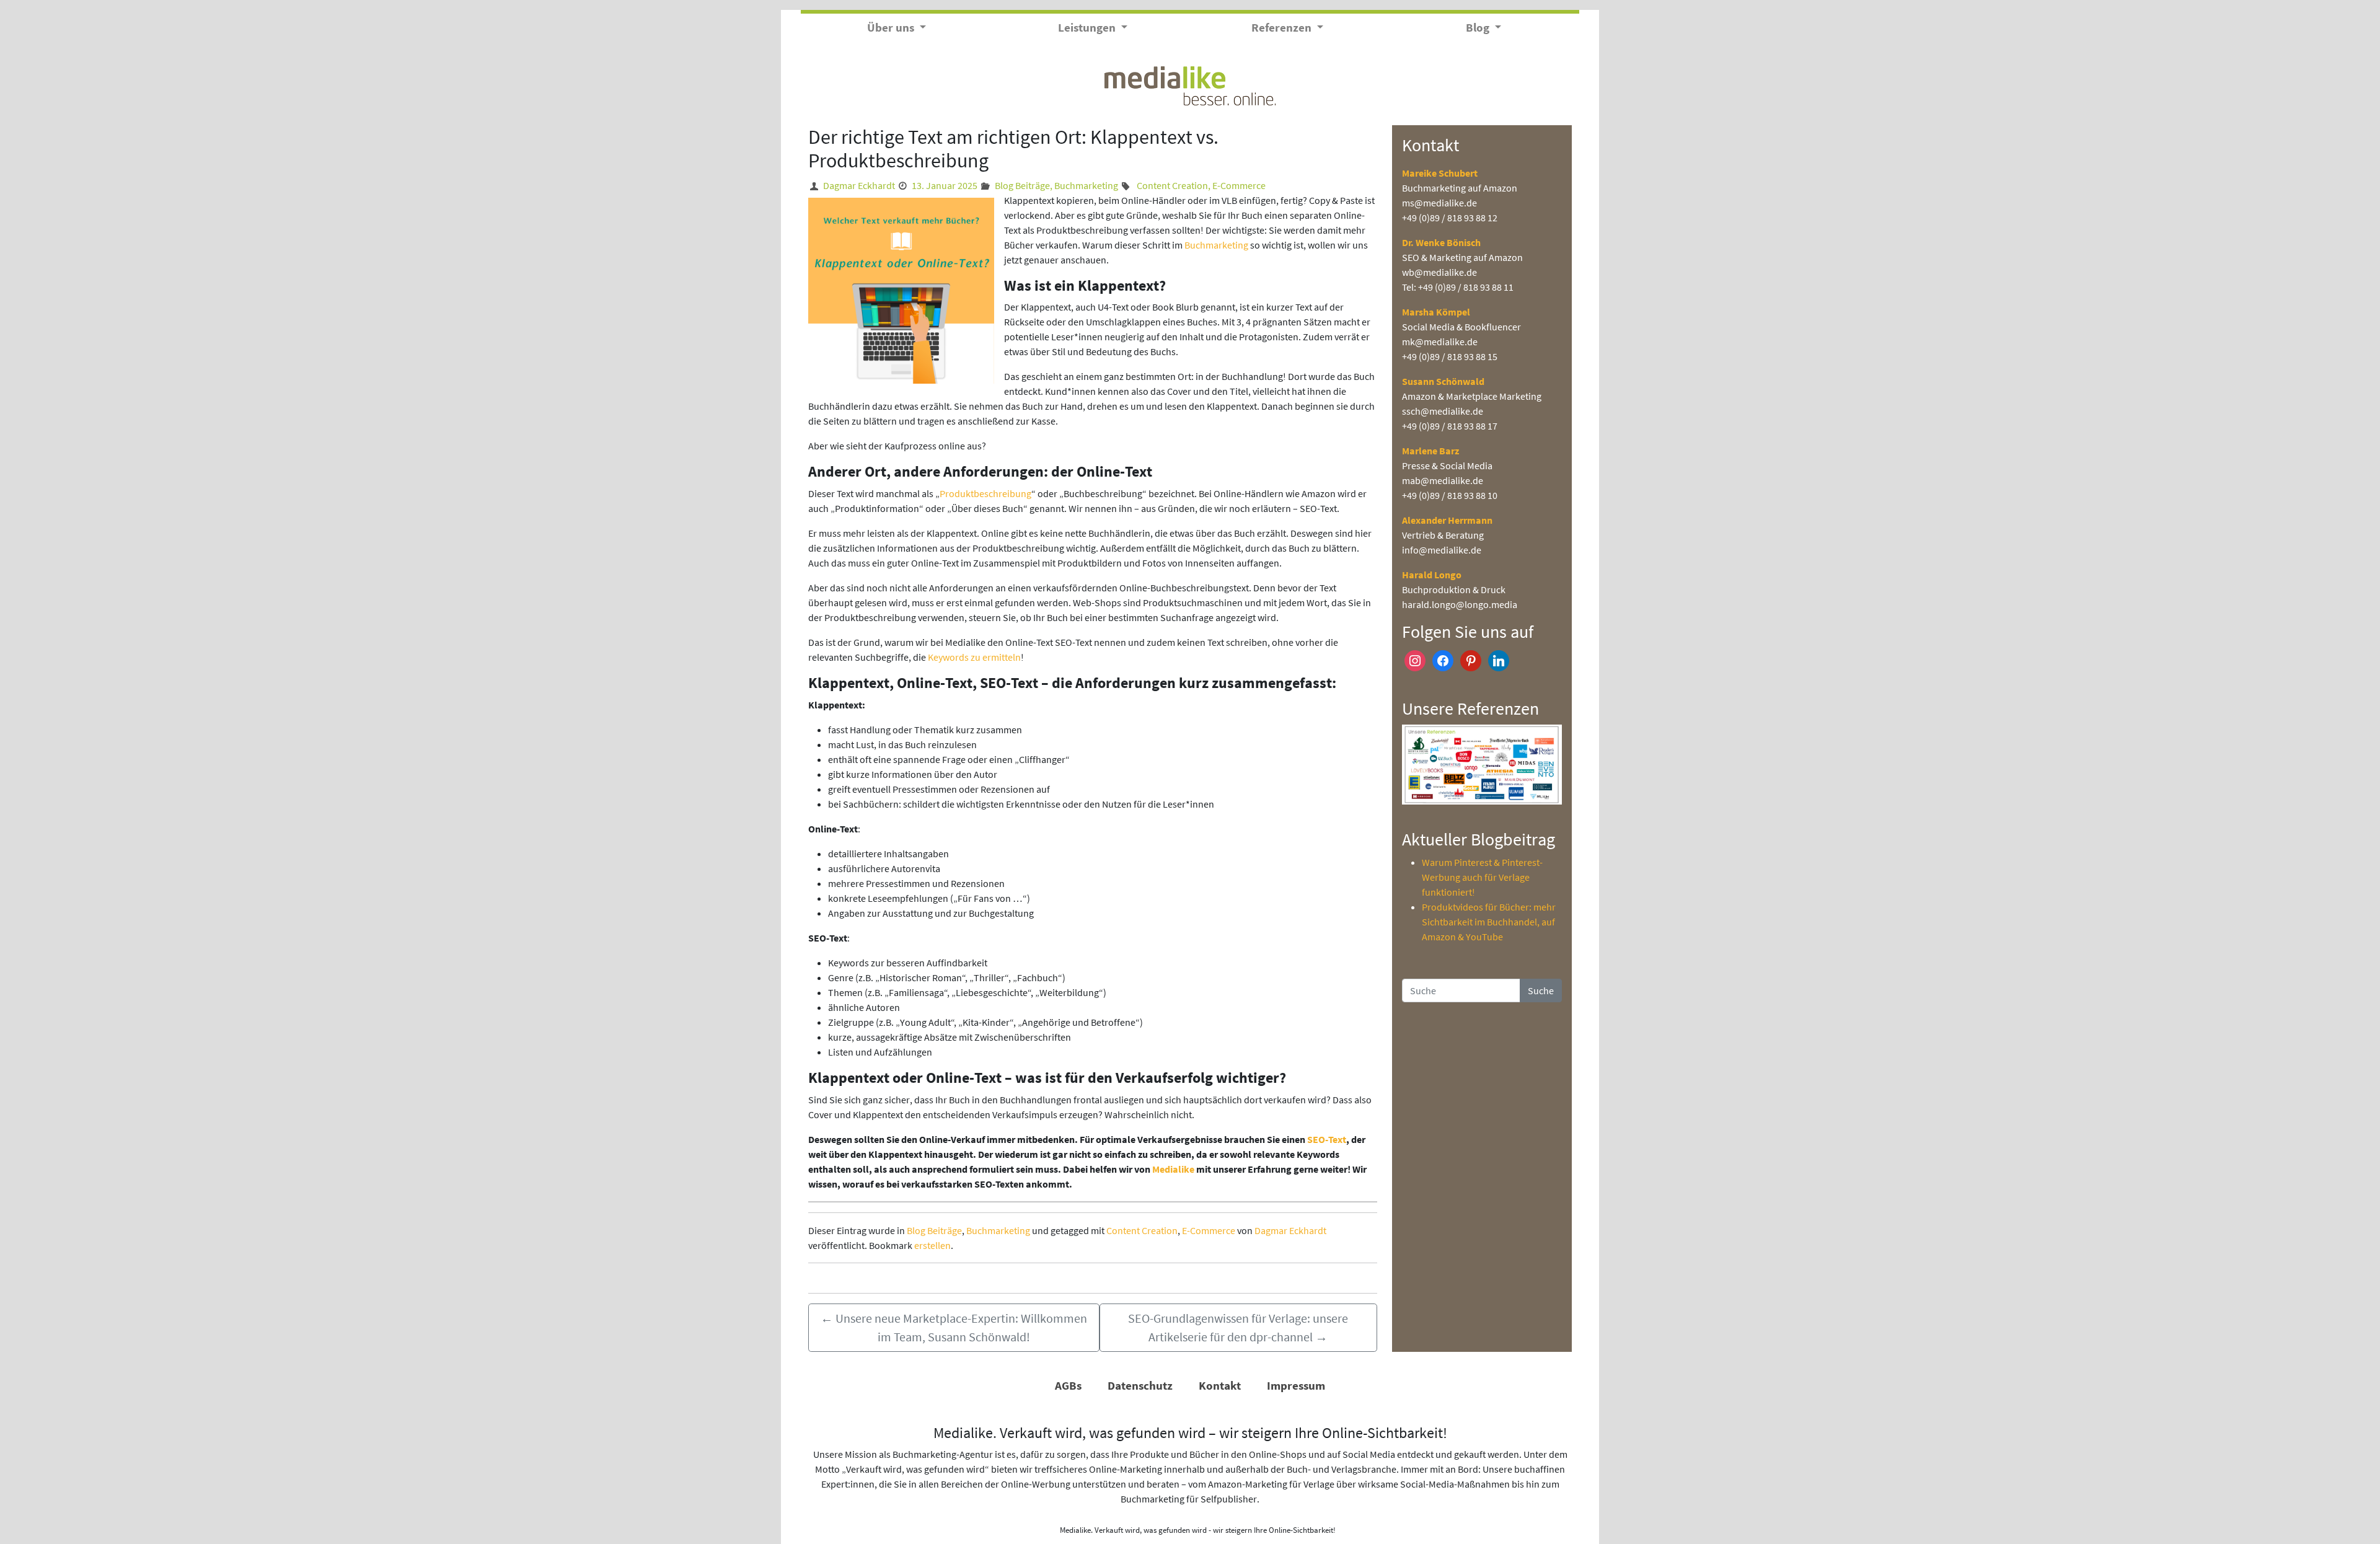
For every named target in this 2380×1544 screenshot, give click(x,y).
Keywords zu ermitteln (974, 657)
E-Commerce (1239, 185)
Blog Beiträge (1022, 185)
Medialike (1174, 1169)
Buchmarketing (1086, 185)
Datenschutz (1140, 1385)
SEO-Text (1327, 1139)
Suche (1541, 990)
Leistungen (1088, 27)
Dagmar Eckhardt (859, 185)
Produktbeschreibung (985, 493)
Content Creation (1172, 185)
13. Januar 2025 (945, 185)
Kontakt (1220, 1385)
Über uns (892, 27)
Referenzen (1283, 27)
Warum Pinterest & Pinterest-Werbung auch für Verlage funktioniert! (1482, 877)
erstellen (932, 1245)
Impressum (1296, 1385)
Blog (1479, 27)
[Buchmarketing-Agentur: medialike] (1190, 84)
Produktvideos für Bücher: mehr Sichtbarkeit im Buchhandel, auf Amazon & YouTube (1489, 922)
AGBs (1068, 1385)
